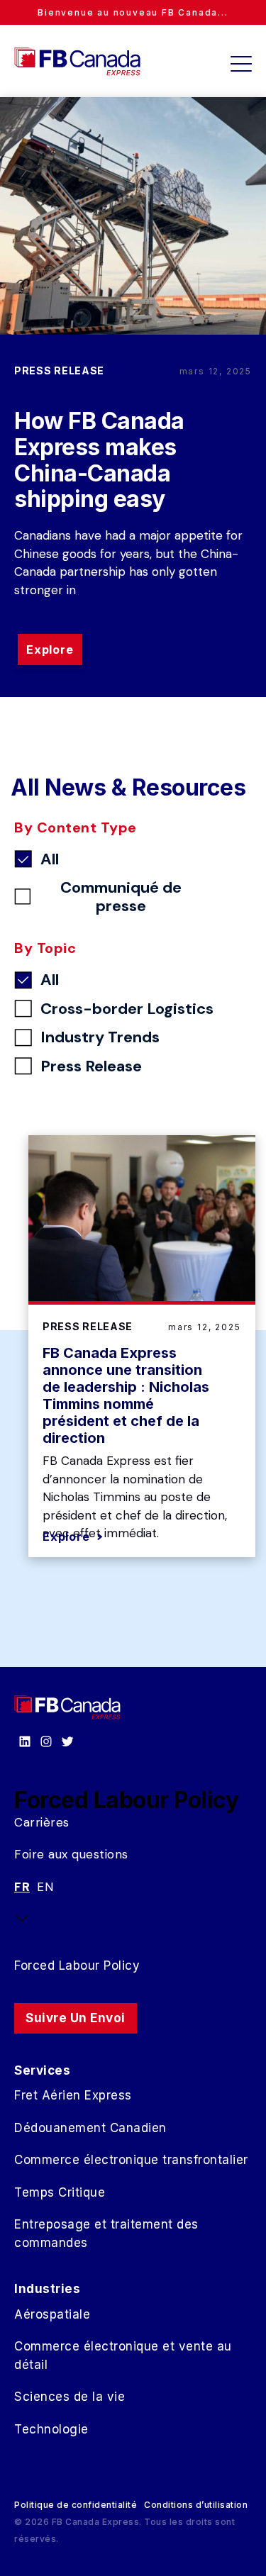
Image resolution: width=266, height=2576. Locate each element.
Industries (47, 2289)
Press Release (91, 1066)
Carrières (42, 1822)
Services (42, 2070)
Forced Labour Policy (77, 1966)
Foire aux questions (71, 1854)
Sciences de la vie (70, 2397)
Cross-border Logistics (127, 1009)
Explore (50, 649)
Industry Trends (100, 1037)
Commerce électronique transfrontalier (131, 2160)
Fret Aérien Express (73, 2095)
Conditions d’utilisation (196, 2505)
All (50, 859)
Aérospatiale (52, 2314)
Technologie (51, 2429)
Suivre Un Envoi (76, 2018)
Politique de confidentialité (76, 2505)
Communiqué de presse (121, 897)
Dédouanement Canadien (90, 2128)
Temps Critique (60, 2192)
